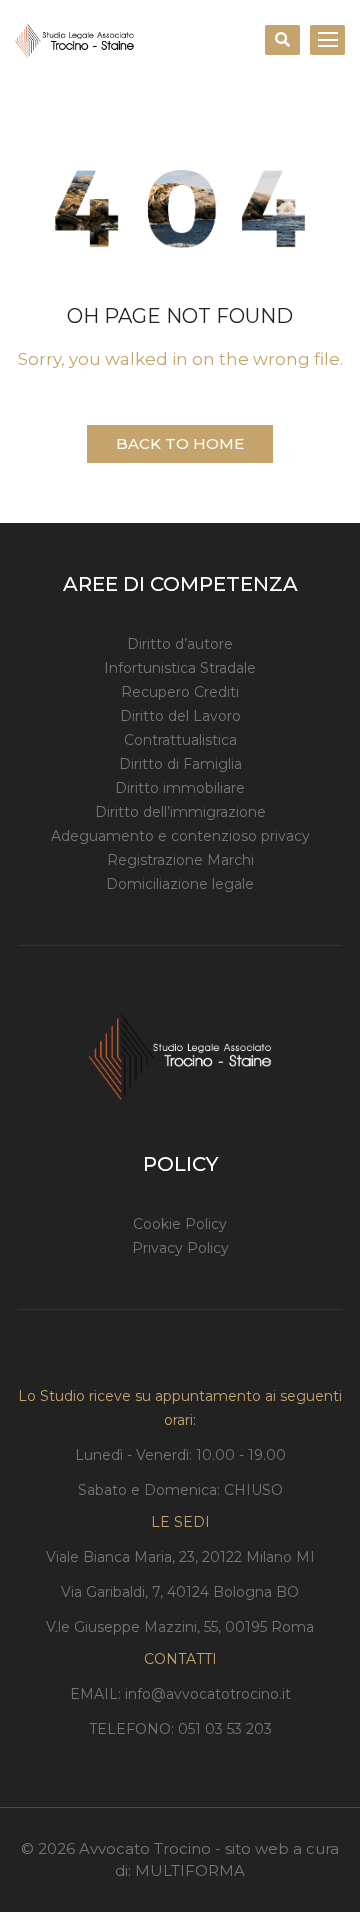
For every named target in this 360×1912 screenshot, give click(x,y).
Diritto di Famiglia (180, 764)
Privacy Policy (180, 1248)
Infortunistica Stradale (180, 668)
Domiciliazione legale (180, 884)
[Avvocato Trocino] (74, 40)
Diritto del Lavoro (180, 716)
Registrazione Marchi (180, 860)
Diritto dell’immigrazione (180, 812)
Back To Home (180, 443)
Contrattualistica (180, 740)
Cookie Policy (180, 1224)
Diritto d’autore (180, 644)
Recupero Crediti (180, 692)
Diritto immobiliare (180, 788)
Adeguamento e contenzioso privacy (180, 836)
